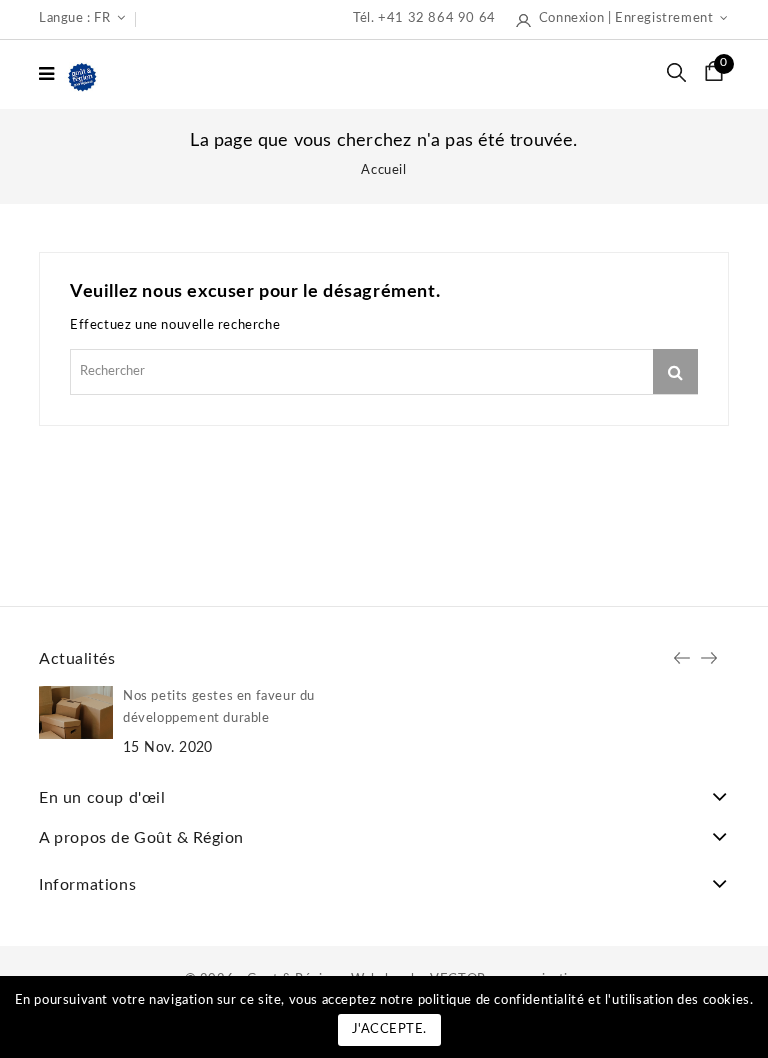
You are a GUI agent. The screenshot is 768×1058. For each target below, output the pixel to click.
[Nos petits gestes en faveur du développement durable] (76, 712)
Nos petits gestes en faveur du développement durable (219, 707)
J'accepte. (389, 1029)
